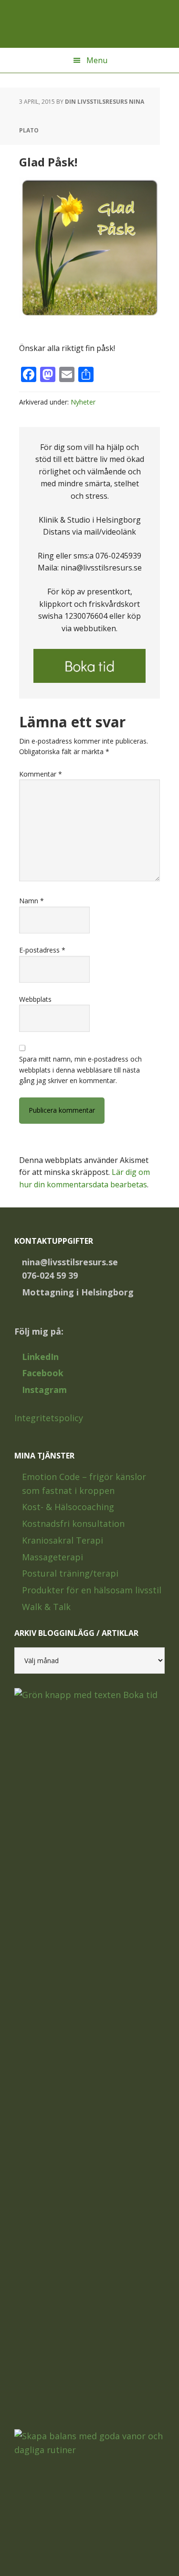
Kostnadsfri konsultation (73, 1524)
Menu (97, 60)
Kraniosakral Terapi (63, 1540)
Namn (32, 901)
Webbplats (35, 999)
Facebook (43, 1373)
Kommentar (41, 774)
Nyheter (83, 402)
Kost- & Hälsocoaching (68, 1507)
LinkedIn (40, 1357)
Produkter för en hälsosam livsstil (92, 1590)
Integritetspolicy (49, 1418)
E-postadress (42, 950)
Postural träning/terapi (70, 1573)
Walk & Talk (46, 1607)
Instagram (44, 1390)
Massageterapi (53, 1557)
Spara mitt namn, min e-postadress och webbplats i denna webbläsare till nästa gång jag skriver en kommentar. (80, 1070)
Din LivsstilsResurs (90, 24)
